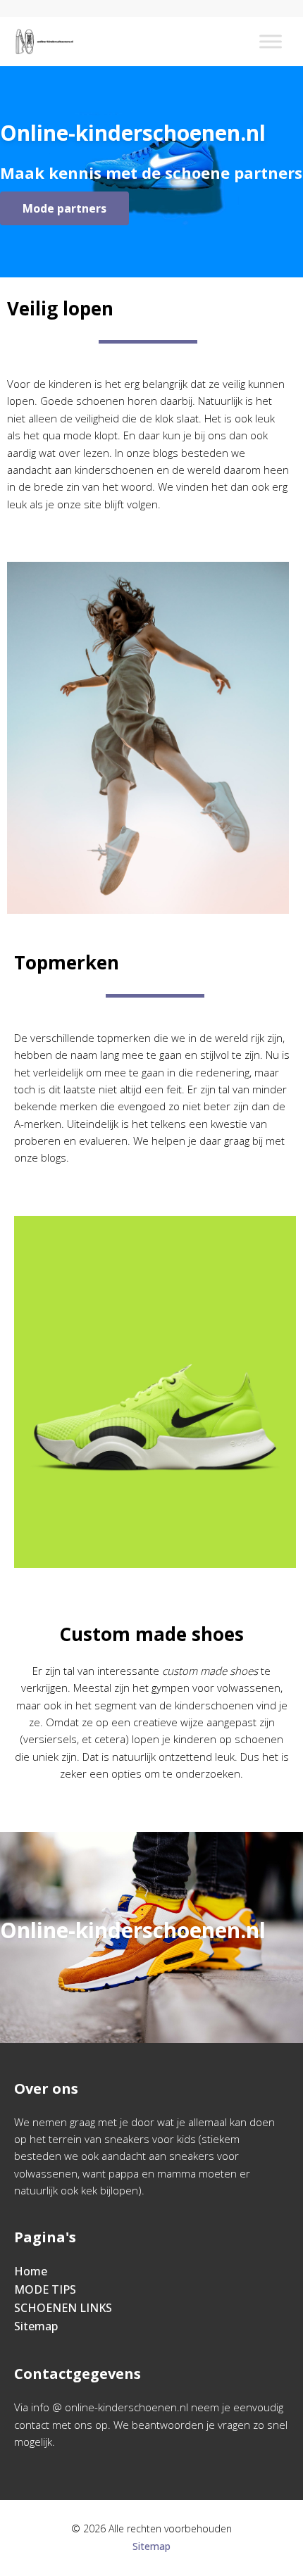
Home (31, 2271)
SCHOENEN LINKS (63, 2308)
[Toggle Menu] (271, 41)
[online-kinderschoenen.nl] (44, 42)
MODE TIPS (45, 2289)
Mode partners (64, 208)
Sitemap (36, 2326)
